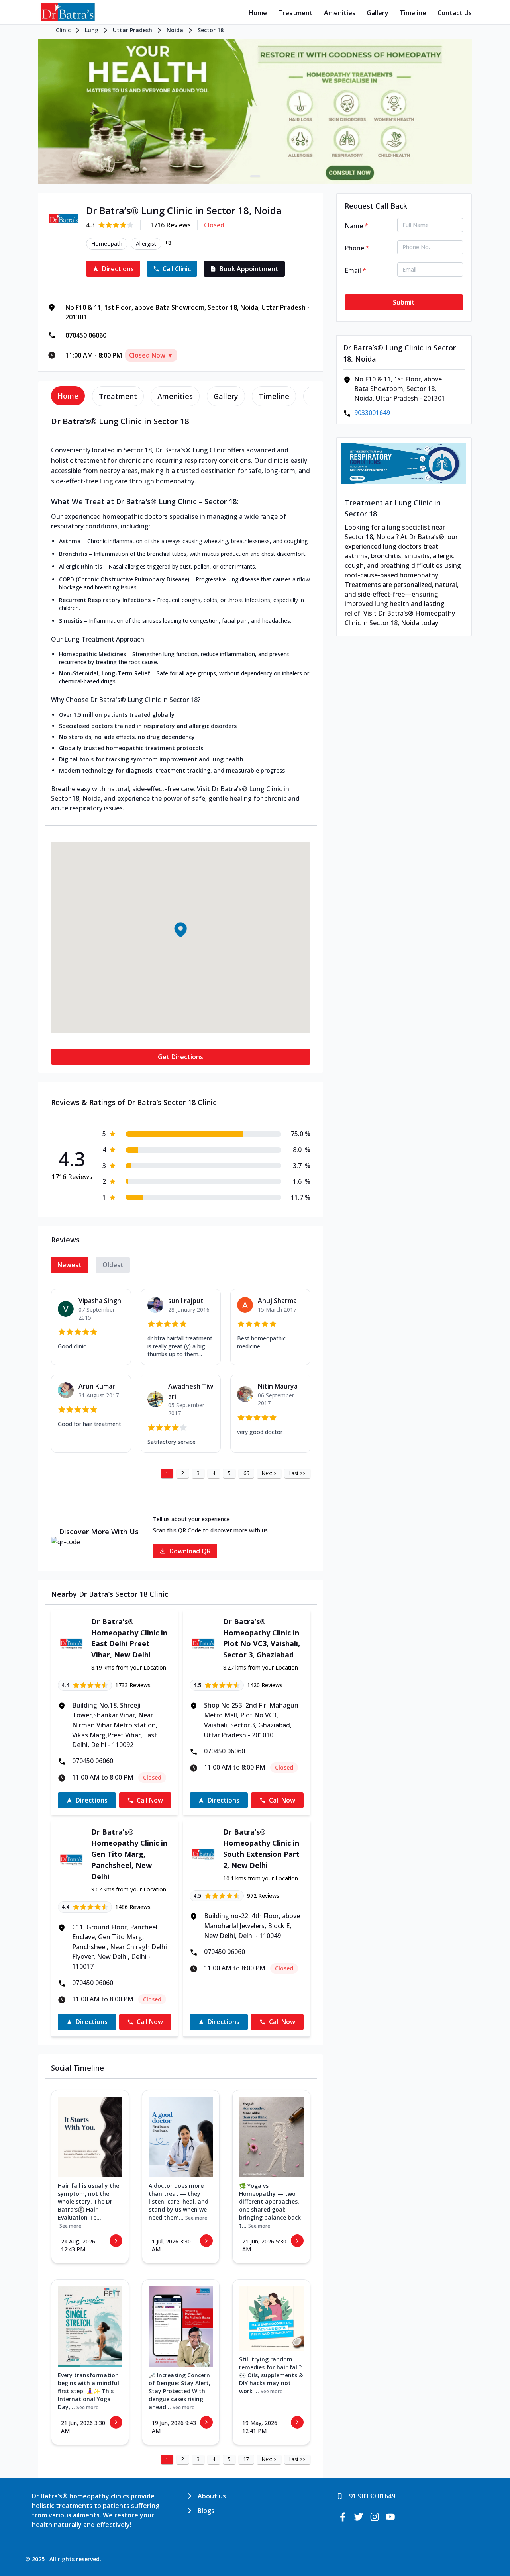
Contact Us (455, 13)
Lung (92, 30)
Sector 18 (211, 30)
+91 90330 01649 (370, 2496)
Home (258, 13)
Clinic (63, 30)
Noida (175, 30)
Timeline (413, 13)
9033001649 (372, 413)
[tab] (68, 396)
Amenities (340, 13)
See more (70, 2226)
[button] (180, 929)
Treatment (295, 13)
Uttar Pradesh (132, 30)
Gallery (378, 13)
